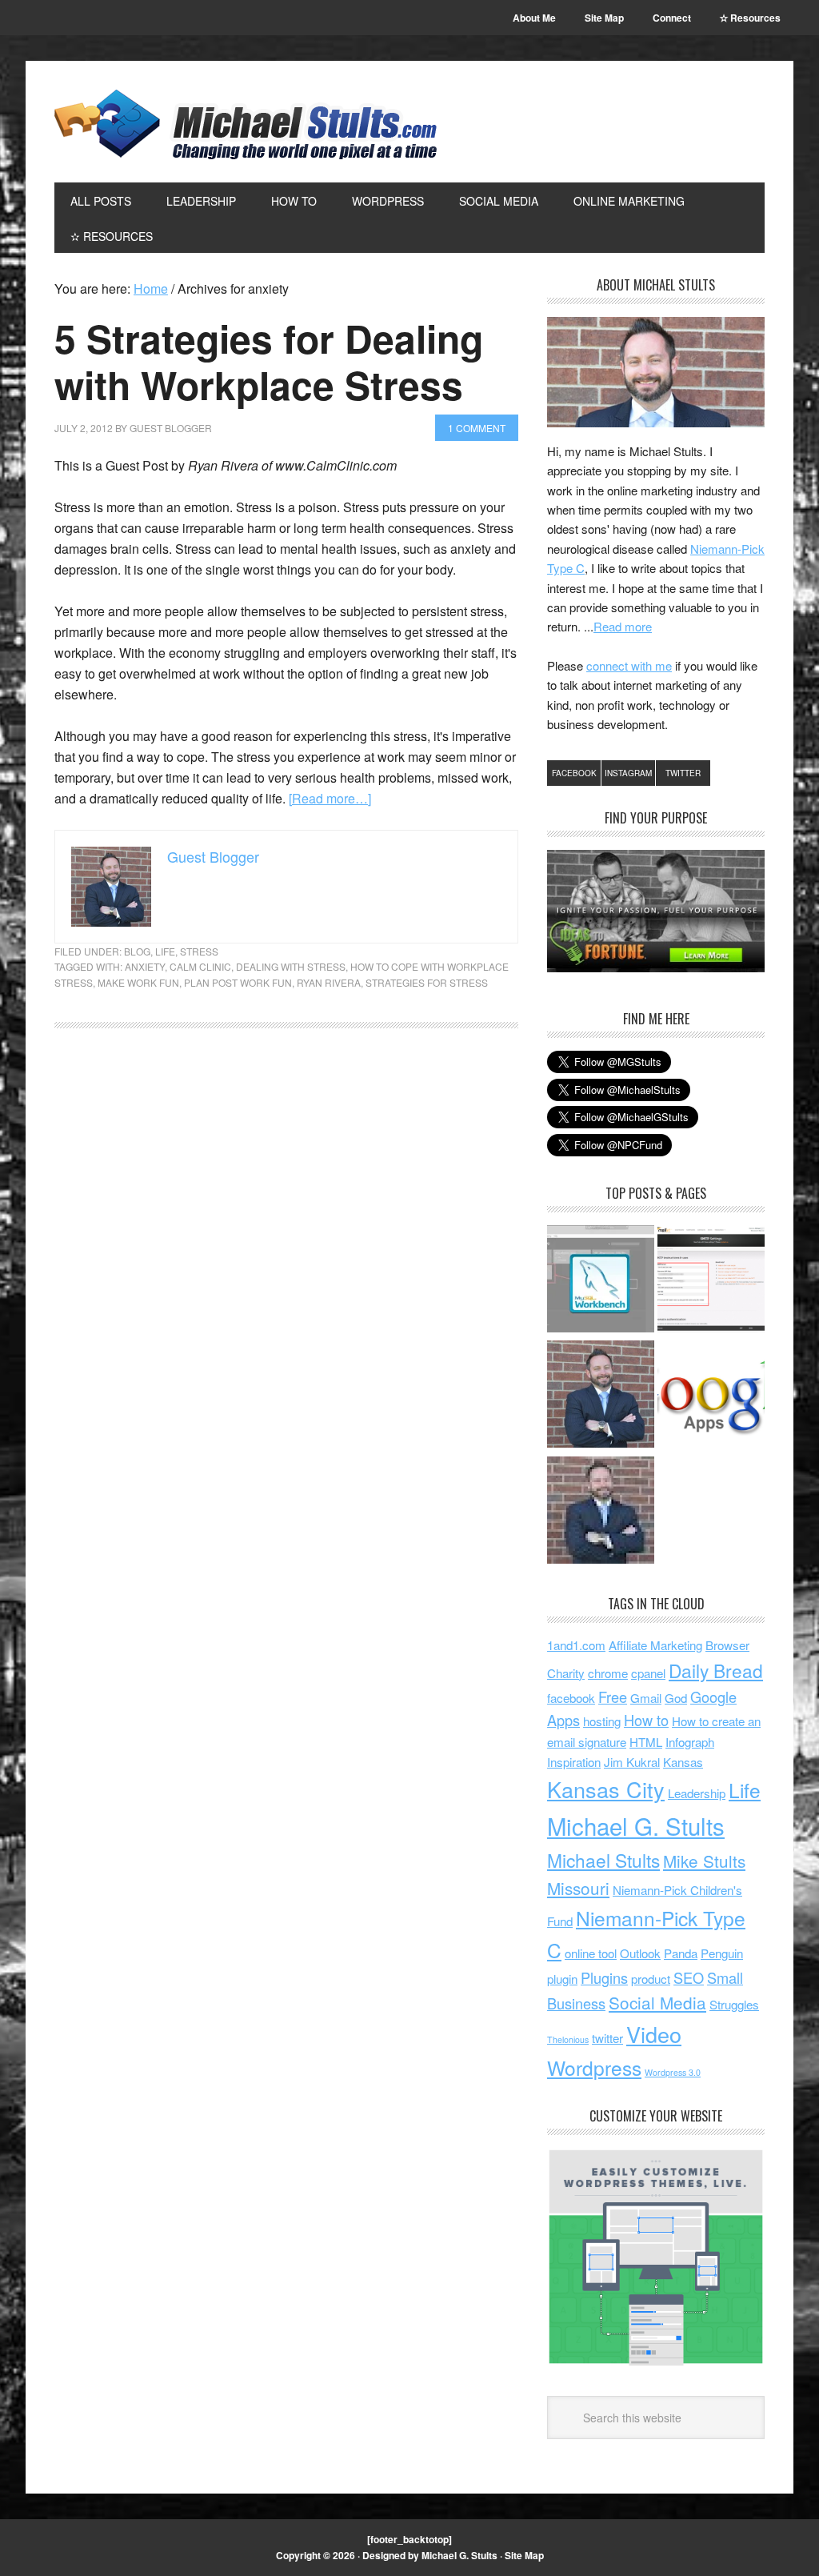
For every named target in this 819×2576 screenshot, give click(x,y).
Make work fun (138, 982)
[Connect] (601, 1396)
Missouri (578, 1888)
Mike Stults (704, 1861)
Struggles (734, 2004)
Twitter (683, 773)
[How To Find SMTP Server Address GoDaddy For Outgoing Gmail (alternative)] (711, 1281)
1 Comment (477, 428)
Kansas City (606, 1789)
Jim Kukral (632, 1762)
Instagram (628, 773)
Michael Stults (603, 1860)
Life (165, 951)
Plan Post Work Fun (238, 982)
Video (654, 2034)
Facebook (574, 773)
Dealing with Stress (291, 966)
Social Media (657, 2002)
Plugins (604, 1977)
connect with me (629, 665)
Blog (137, 951)
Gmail (646, 1698)
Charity (566, 1673)
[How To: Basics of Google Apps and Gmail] (711, 1396)
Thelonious (568, 2039)
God (676, 1698)
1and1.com (576, 1645)
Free (613, 1697)
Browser (727, 1645)
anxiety (145, 966)
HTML (646, 1742)
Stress (199, 951)
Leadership (697, 1793)
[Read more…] (330, 798)
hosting (602, 1721)
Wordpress (594, 2067)
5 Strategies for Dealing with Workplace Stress (269, 361)
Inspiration (574, 1762)
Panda (681, 1953)
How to (646, 1720)
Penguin (722, 1953)
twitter (607, 2038)
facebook (571, 1698)
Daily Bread (716, 1670)
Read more (623, 626)
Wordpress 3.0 (673, 2072)
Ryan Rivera (329, 982)
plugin (562, 1979)
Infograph (690, 1742)
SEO (689, 1977)
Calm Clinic (200, 966)
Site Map (524, 2555)
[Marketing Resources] (601, 1512)
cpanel (648, 1673)
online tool (591, 1953)
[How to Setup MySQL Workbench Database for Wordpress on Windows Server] (601, 1281)
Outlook (640, 1953)
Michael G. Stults (246, 124)
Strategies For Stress (427, 982)
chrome (608, 1673)
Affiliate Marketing (655, 1645)
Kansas (683, 1762)
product (651, 1979)
